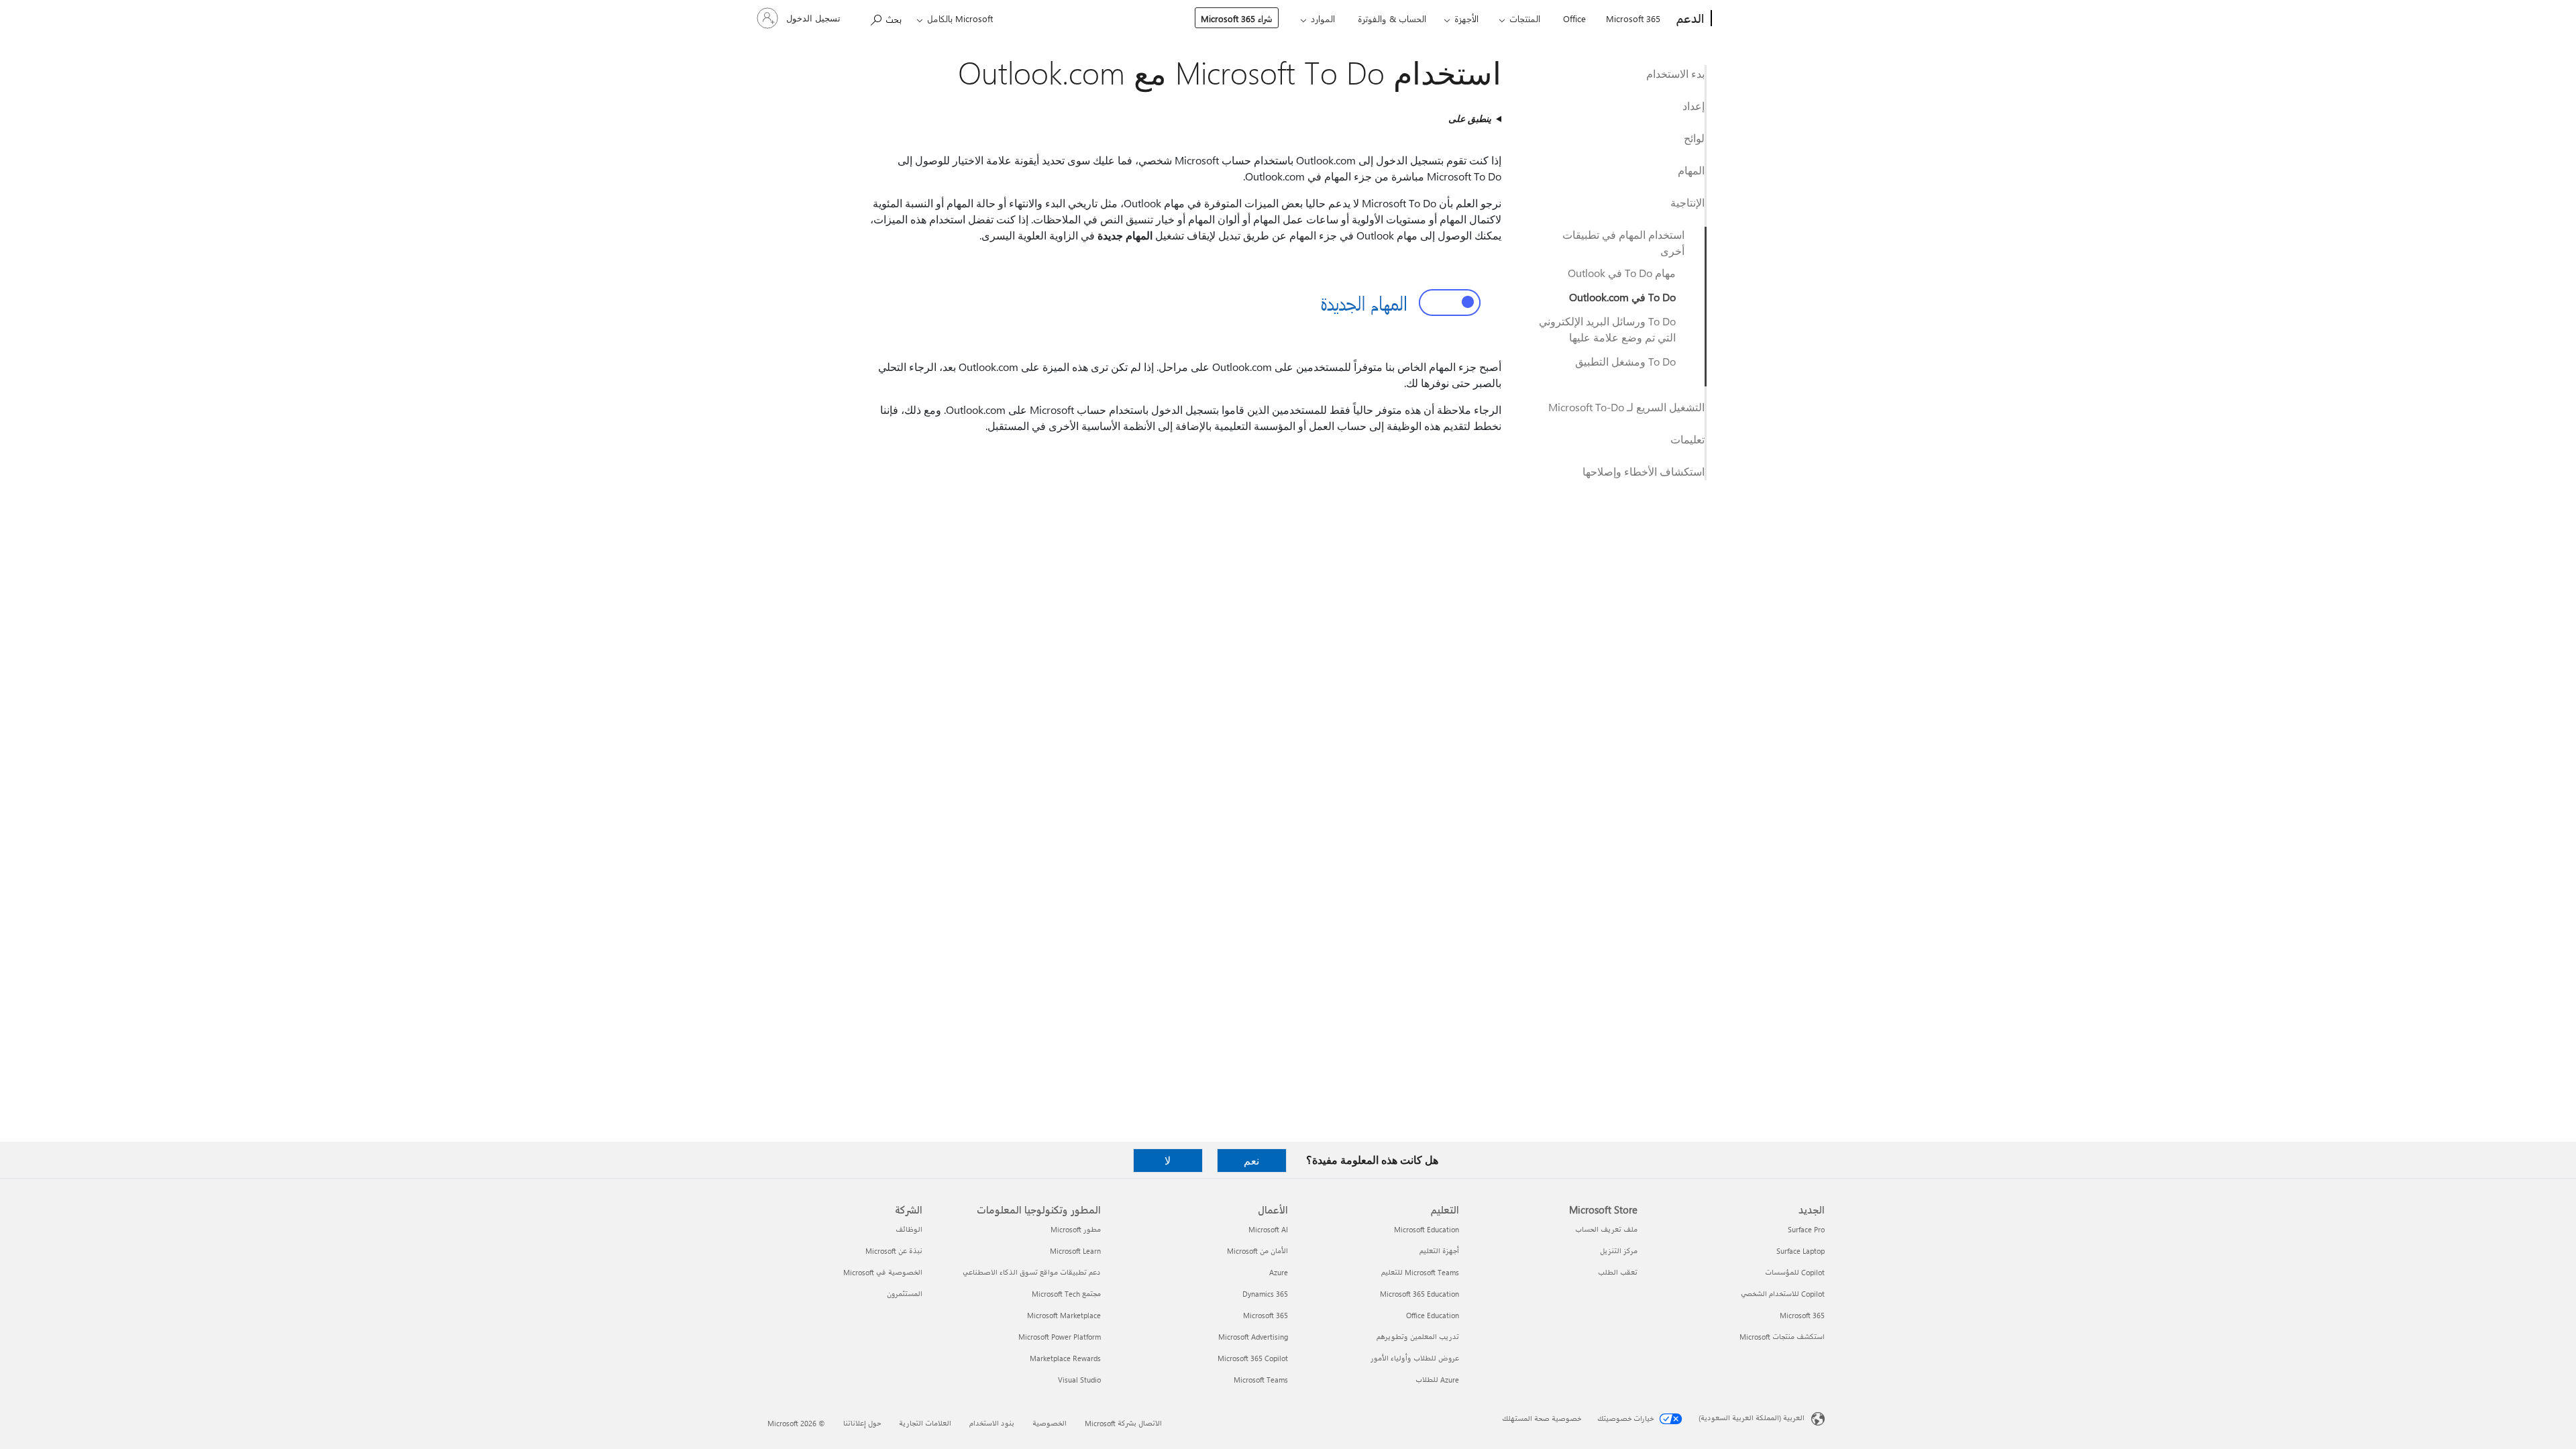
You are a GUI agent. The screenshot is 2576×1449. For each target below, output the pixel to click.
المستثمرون (905, 1294)
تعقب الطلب (1618, 1272)
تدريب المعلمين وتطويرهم (1418, 1337)
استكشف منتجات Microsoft (1782, 1337)
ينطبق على (1470, 118)
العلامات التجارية (925, 1423)
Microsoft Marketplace (1064, 1315)
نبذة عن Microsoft (894, 1251)
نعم (1251, 1160)
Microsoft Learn (1075, 1251)
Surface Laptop (1801, 1251)
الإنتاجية (1687, 202)
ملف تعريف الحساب (1606, 1229)
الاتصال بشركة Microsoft (1123, 1423)
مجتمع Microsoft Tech (1066, 1294)
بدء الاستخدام (1675, 73)
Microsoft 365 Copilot (1253, 1358)
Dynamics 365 (1265, 1294)
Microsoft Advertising (1253, 1337)
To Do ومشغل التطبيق (1625, 361)
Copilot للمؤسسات (1795, 1272)
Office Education (1433, 1315)
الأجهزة (1466, 18)
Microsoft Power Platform (1060, 1337)
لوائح (1694, 138)
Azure (1279, 1272)
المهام (1691, 170)
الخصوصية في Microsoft (883, 1272)
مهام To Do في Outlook (1622, 273)
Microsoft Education (1427, 1229)
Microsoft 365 (1633, 18)
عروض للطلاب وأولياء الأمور (1415, 1358)
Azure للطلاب (1437, 1380)
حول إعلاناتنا (862, 1423)
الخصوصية (1050, 1423)
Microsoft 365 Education (1419, 1294)
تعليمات (1687, 439)
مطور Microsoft (1076, 1229)
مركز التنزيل (1619, 1251)
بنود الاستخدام (992, 1423)
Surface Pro (1806, 1229)
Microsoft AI (1268, 1229)
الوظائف (909, 1229)
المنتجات (1525, 18)
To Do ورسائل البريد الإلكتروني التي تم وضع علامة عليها (1607, 329)
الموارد (1323, 18)
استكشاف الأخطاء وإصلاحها (1644, 471)
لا (1168, 1160)
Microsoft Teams (1261, 1380)
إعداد (1694, 106)
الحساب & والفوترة (1392, 18)
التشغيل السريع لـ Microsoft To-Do (1626, 407)
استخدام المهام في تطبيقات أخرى (1623, 243)
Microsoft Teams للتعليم (1420, 1272)
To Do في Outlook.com (1622, 297)
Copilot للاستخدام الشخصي (1783, 1294)
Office (1574, 18)
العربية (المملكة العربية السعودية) (1752, 1418)
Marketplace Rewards (1065, 1358)
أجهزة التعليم (1439, 1251)
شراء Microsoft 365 (1237, 18)
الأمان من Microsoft (1257, 1251)
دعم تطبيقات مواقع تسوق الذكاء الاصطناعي (1032, 1272)
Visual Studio (1079, 1380)
